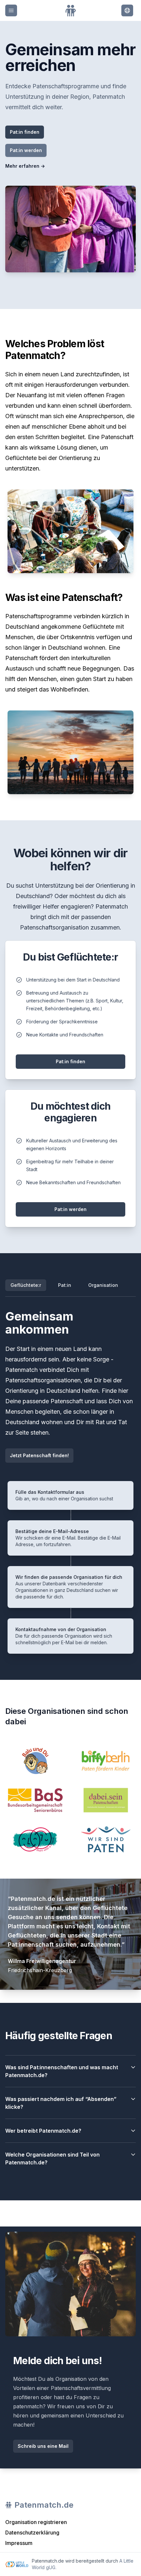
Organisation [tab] (103, 1285)
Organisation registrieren (36, 2522)
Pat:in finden (25, 132)
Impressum (19, 2543)
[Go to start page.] (71, 11)
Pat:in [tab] (65, 1285)
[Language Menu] (127, 10)
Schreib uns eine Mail (43, 2446)
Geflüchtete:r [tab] (26, 1285)
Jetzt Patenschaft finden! (39, 1455)
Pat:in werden (26, 150)
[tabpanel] (70, 1479)
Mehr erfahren (25, 166)
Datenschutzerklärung (32, 2533)
